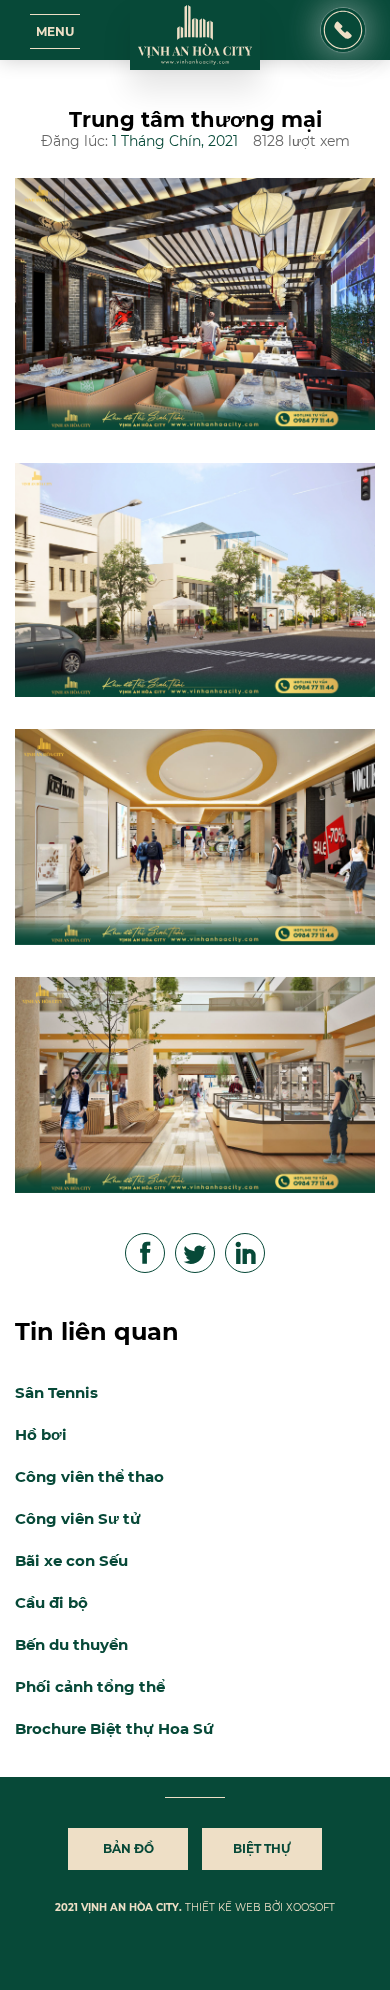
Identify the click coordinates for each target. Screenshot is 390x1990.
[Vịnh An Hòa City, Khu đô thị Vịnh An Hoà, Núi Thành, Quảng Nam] (195, 35)
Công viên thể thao (89, 1476)
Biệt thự (262, 1848)
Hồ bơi (41, 1434)
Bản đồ (128, 1848)
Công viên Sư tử (78, 1518)
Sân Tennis (56, 1392)
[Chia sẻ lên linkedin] (246, 1254)
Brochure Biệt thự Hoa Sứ (114, 1728)
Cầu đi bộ (51, 1602)
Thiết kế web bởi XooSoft (260, 1907)
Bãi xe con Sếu (71, 1560)
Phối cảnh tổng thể (90, 1686)
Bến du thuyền (71, 1644)
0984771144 (343, 16)
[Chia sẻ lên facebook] (146, 1254)
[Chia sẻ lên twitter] (196, 1254)
